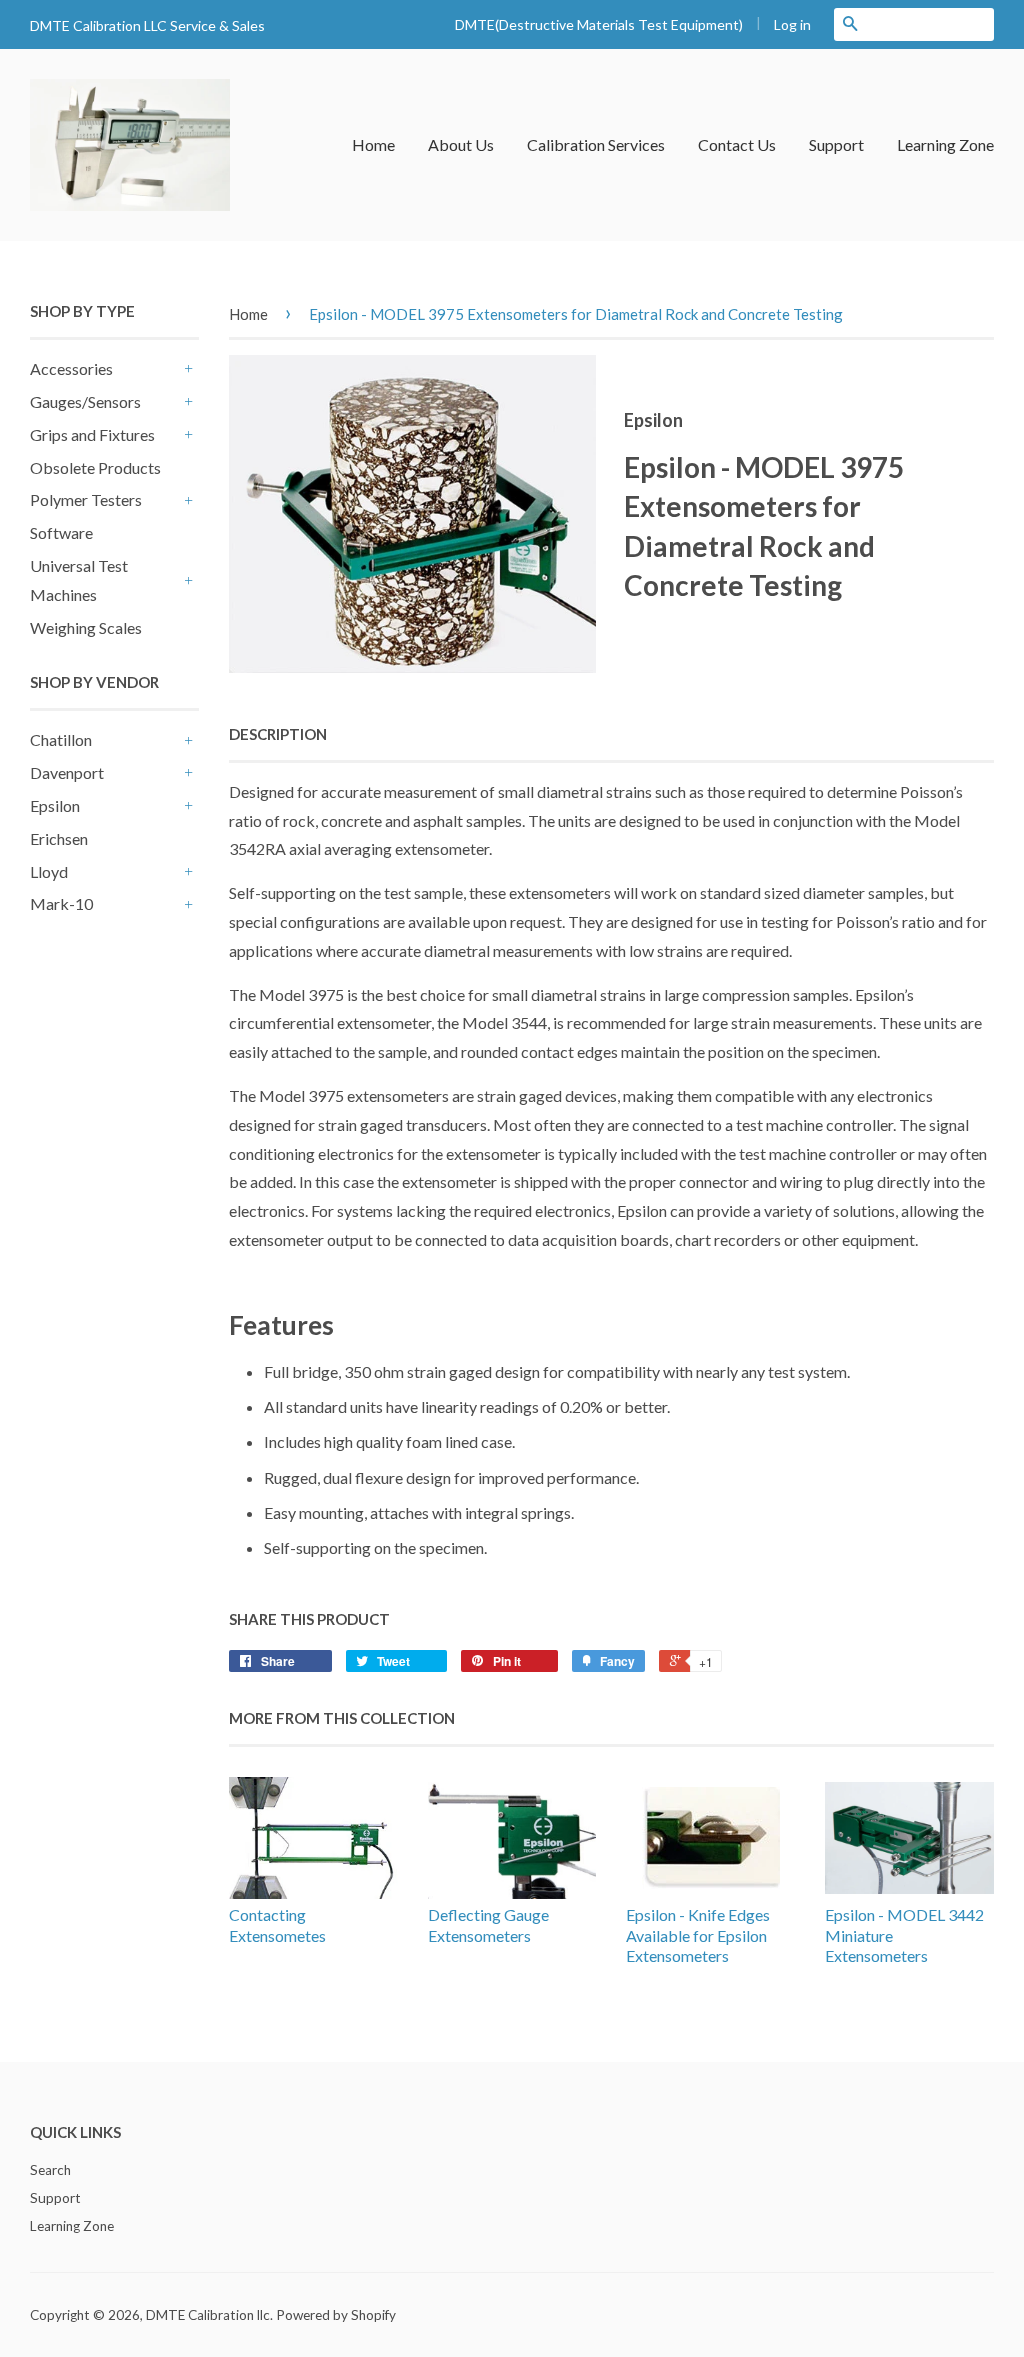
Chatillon (61, 739)
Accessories (71, 368)
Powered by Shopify (336, 2315)
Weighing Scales (86, 627)
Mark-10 (61, 903)
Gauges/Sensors (85, 401)
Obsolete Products (95, 467)
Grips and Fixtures (92, 434)
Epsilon (55, 805)
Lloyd (49, 871)
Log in (792, 24)
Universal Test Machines (79, 580)
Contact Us (737, 144)
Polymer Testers (86, 499)
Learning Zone (945, 144)
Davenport (67, 772)
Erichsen (59, 838)
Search (50, 2170)
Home (373, 144)
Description (278, 734)
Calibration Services (596, 144)
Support (836, 144)
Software (61, 532)
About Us (461, 144)
